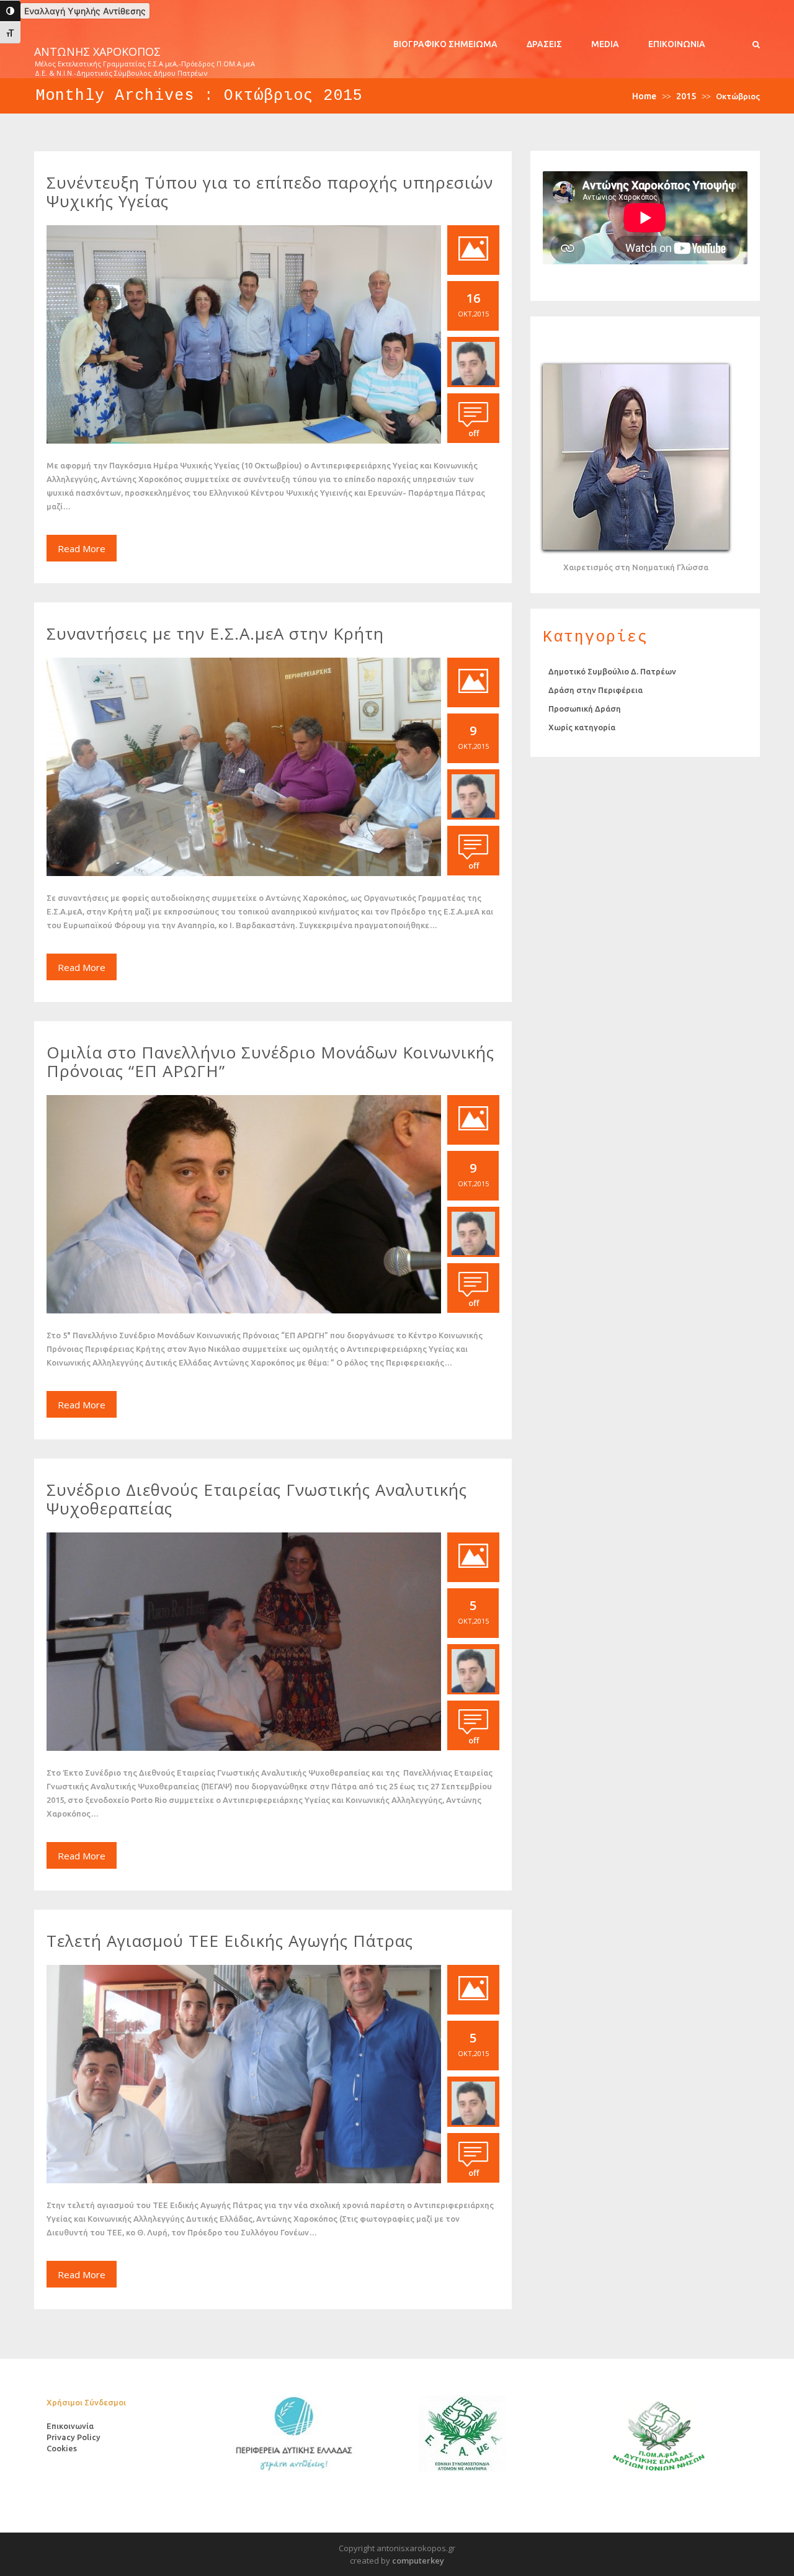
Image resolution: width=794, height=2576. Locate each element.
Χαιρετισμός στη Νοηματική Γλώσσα (636, 567)
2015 (686, 96)
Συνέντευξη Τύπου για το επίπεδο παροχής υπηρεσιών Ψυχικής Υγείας (270, 192)
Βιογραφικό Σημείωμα (445, 44)
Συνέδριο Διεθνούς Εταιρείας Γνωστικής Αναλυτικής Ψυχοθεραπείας (257, 1499)
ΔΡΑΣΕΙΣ (544, 44)
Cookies (62, 2448)
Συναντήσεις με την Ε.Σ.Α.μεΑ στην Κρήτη (215, 633)
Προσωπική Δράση (585, 709)
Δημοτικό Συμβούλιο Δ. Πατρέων (612, 671)
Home (644, 96)
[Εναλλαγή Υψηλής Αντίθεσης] (10, 11)
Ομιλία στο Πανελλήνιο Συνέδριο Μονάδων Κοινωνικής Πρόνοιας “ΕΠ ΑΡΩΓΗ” (270, 1062)
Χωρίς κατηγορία (582, 727)
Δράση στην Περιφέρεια (595, 690)
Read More (82, 548)
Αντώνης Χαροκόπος (97, 52)
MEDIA (605, 44)
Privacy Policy (74, 2437)
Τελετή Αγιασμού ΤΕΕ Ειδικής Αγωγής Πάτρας (230, 1941)
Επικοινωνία (677, 44)
